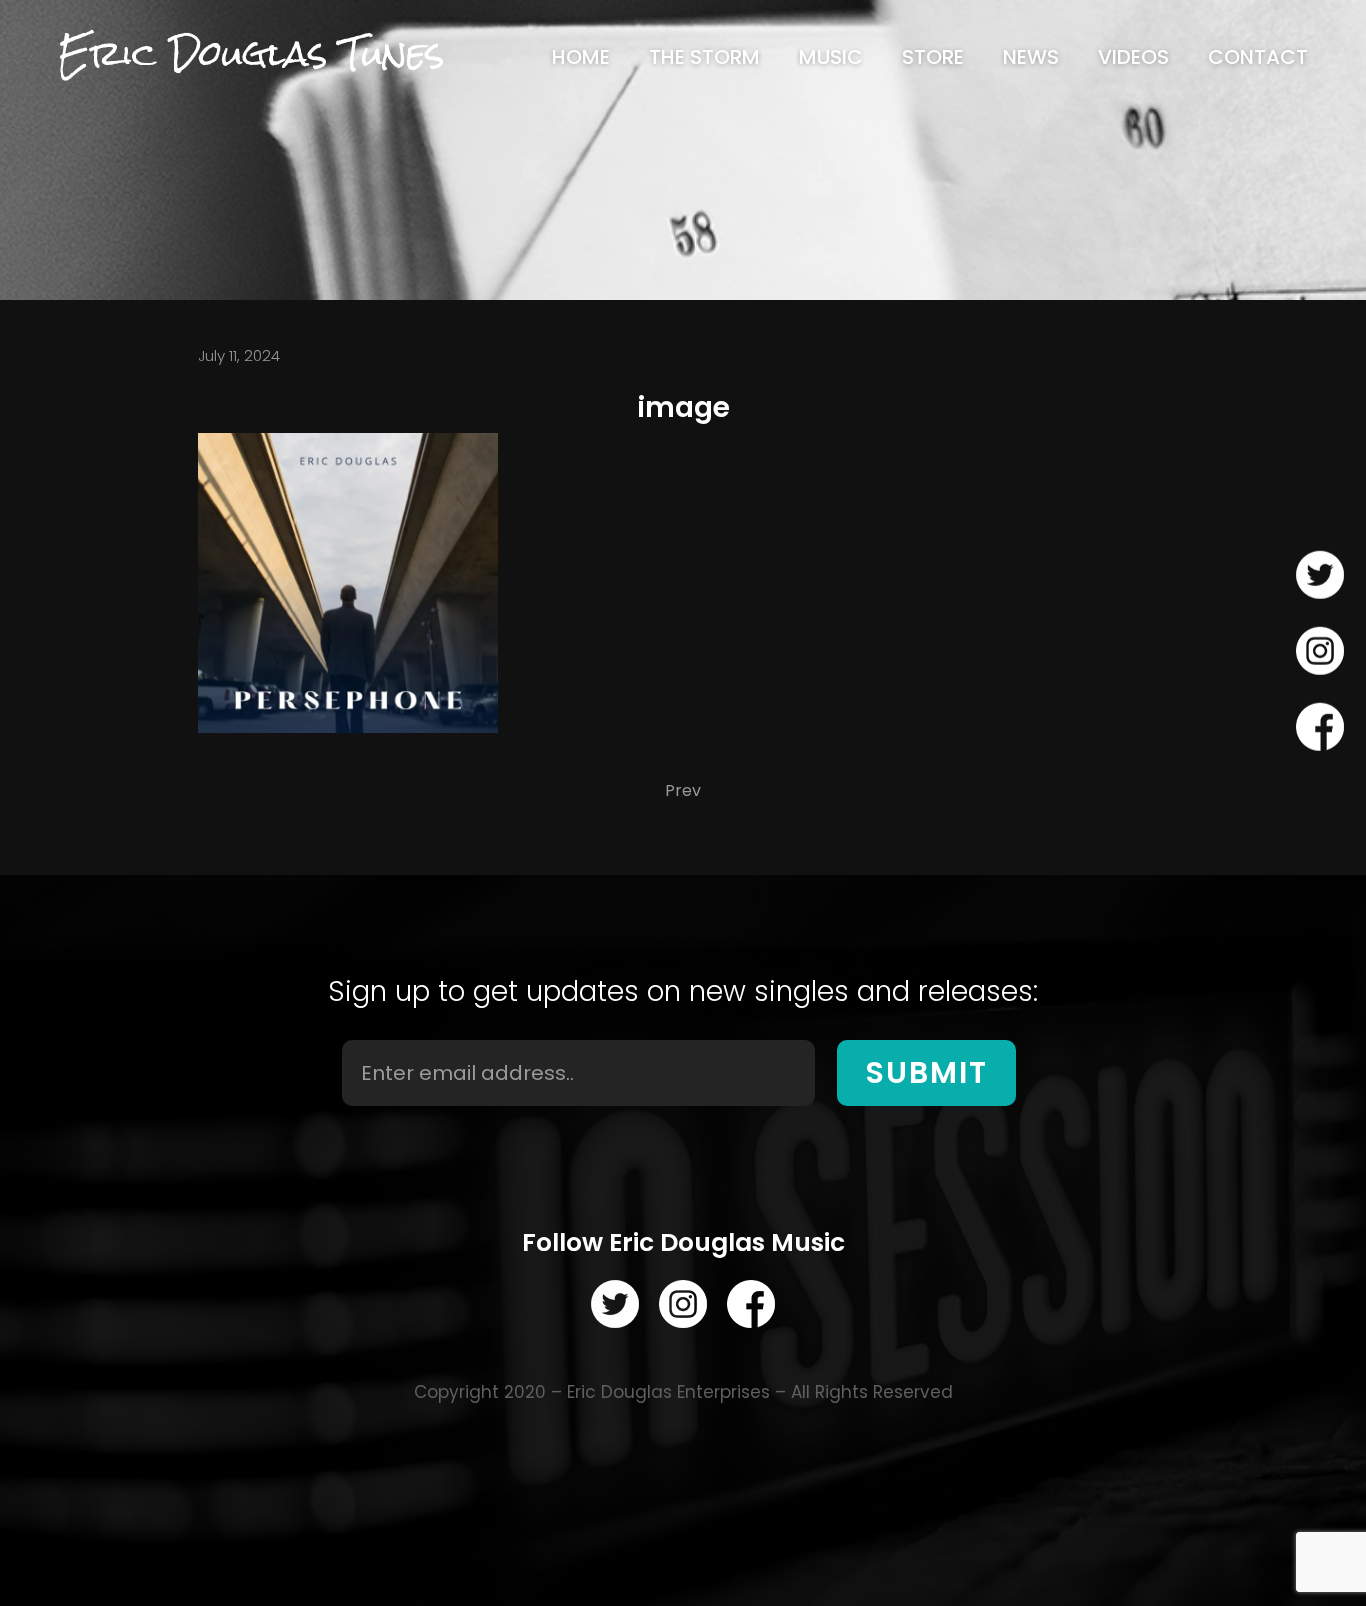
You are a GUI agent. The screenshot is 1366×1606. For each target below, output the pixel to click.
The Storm (704, 57)
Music (831, 57)
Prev (683, 790)
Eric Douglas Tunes (251, 53)
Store (933, 57)
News (1031, 57)
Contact (1258, 57)
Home (581, 57)
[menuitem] (581, 57)
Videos (1133, 57)
